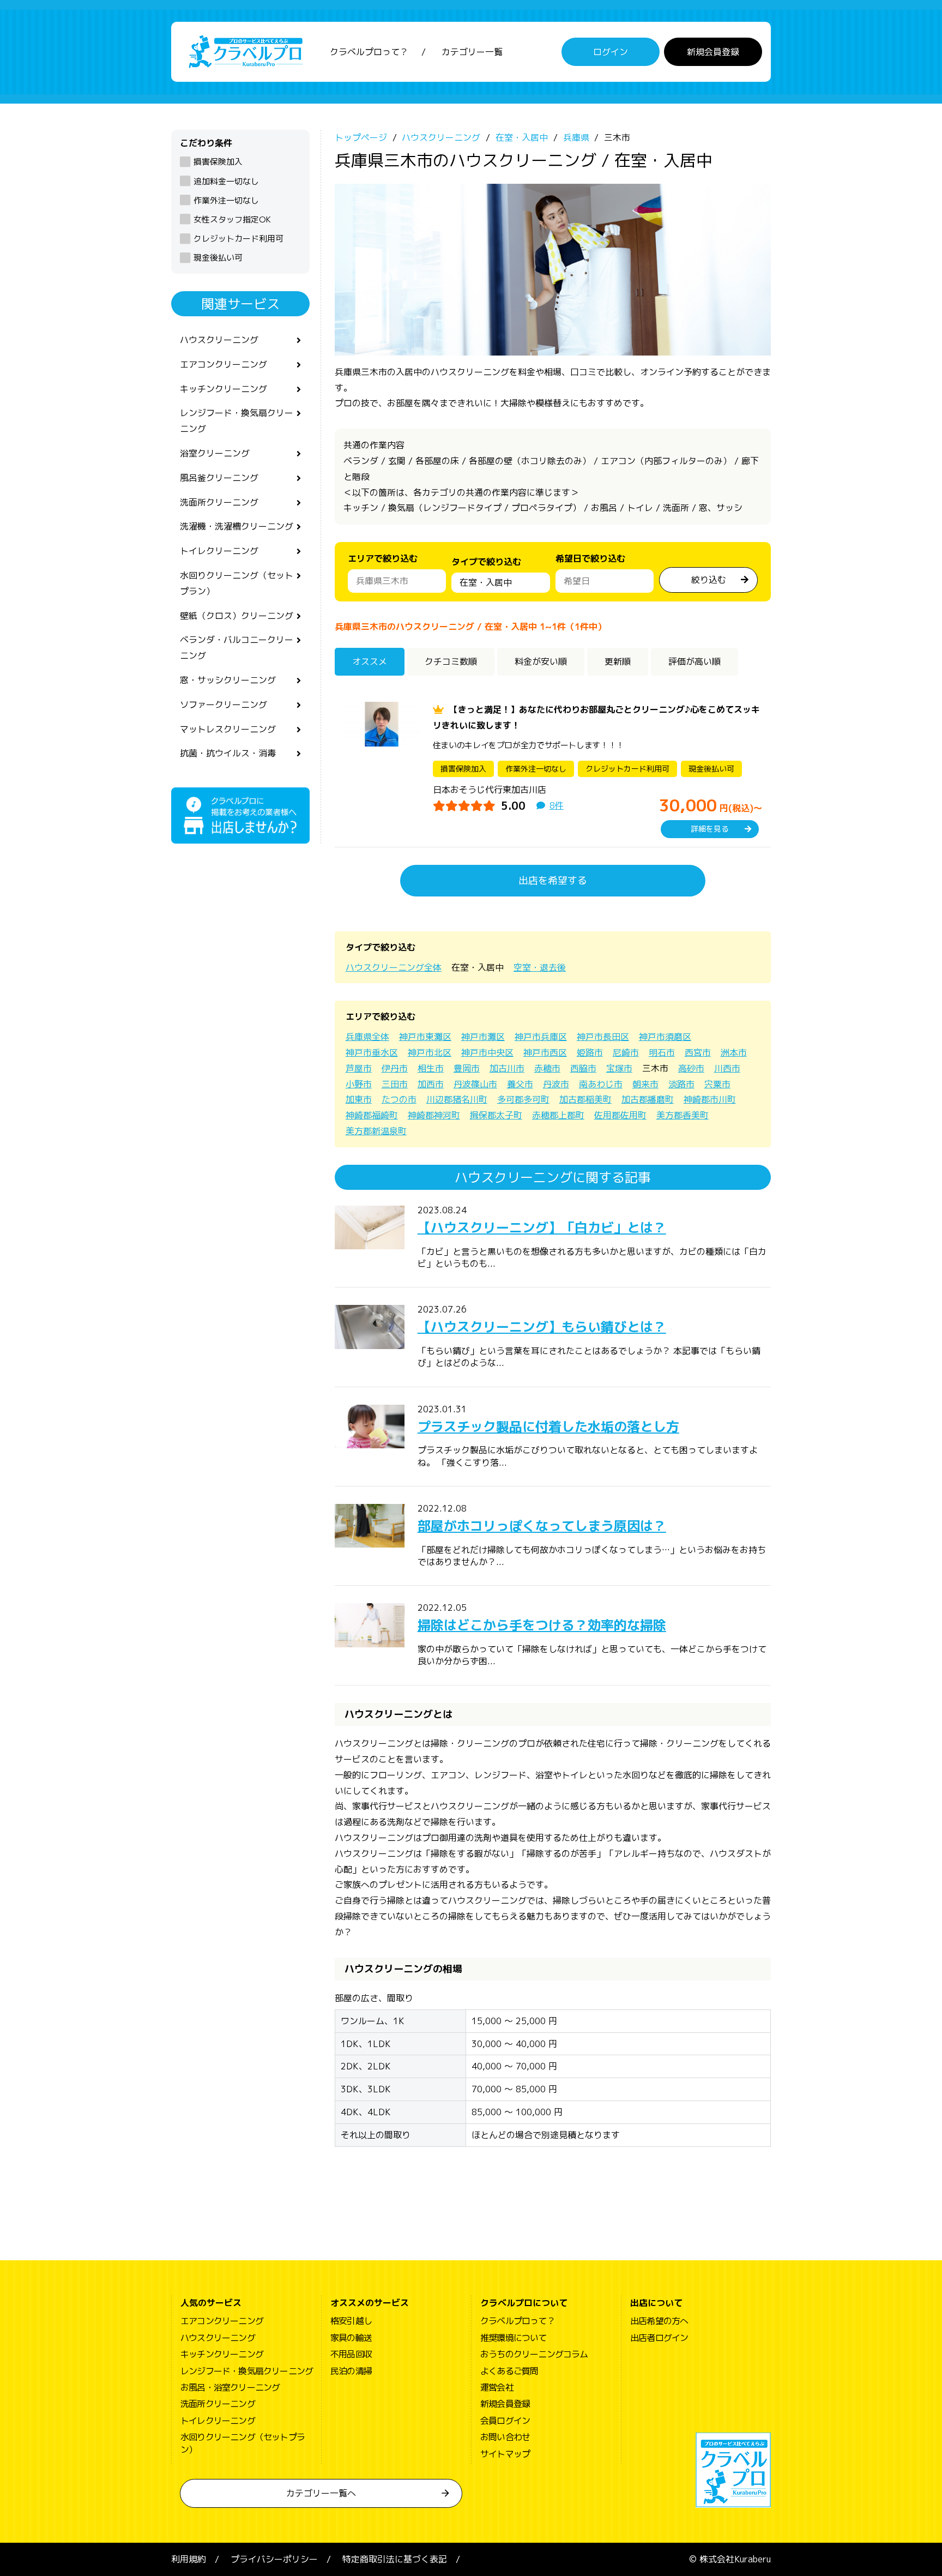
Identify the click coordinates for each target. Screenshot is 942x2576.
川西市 (727, 1068)
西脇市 (583, 1068)
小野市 (359, 1084)
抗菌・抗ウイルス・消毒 (228, 753)
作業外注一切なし (226, 200)
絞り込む (709, 580)
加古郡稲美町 (585, 1099)
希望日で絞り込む (590, 558)
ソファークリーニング (224, 705)
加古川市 (507, 1068)
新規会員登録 (713, 52)
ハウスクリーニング (219, 340)
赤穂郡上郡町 (558, 1115)
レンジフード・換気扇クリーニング (237, 421)
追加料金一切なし (226, 181)
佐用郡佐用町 (620, 1115)
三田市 (395, 1084)
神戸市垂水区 (372, 1052)
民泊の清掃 (351, 2371)
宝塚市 (619, 1068)
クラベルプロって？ (369, 52)
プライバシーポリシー (274, 2559)
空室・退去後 (540, 967)
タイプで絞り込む (486, 562)
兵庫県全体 (367, 1037)
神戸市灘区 (483, 1037)
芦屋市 (359, 1068)
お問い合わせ (505, 2437)
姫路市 (590, 1052)
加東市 (359, 1099)
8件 (557, 805)
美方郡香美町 (683, 1115)
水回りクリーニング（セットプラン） (237, 583)
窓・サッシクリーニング (228, 680)
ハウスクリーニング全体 (394, 967)
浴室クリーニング (215, 453)
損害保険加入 (218, 162)
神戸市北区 (430, 1052)
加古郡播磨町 (648, 1099)
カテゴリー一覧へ (321, 2493)
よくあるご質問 (509, 2371)
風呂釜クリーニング (219, 478)
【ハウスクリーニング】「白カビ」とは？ (542, 1227)
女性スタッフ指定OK (232, 219)
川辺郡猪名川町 (457, 1099)
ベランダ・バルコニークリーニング (237, 648)
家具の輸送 (351, 2338)
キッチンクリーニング (224, 389)
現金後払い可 (218, 258)
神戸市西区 (545, 1052)
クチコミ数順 (451, 661)
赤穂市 (547, 1068)
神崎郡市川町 (710, 1099)
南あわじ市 (601, 1084)
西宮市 (698, 1052)
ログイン (611, 52)
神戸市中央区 (487, 1052)
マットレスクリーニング (228, 729)
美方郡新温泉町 (376, 1131)
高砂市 (691, 1068)
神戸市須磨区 (665, 1037)
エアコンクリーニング (224, 364)
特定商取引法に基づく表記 (395, 2559)
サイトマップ (505, 2454)
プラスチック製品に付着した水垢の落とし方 (548, 1427)
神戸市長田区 (603, 1037)
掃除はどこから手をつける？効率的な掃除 (542, 1625)
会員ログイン (505, 2421)
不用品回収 (351, 2354)
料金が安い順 (541, 661)
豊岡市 (467, 1068)
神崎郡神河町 (434, 1115)
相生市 (431, 1068)
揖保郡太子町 (496, 1115)
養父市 (520, 1084)
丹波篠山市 (475, 1084)
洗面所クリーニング (219, 502)
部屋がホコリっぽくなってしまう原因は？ (542, 1526)
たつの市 (399, 1099)
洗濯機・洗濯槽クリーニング (237, 526)
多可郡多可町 (523, 1099)
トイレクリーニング (219, 551)
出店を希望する (553, 880)
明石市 (662, 1052)
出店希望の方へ (659, 2321)
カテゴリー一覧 (472, 52)
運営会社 (497, 2387)
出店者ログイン (659, 2338)
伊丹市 (395, 1068)
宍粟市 (717, 1084)
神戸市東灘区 (425, 1037)
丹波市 (556, 1084)
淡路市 (681, 1084)
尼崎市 (626, 1052)
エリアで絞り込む (383, 558)
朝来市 (645, 1084)
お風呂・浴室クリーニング (230, 2387)
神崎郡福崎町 (372, 1115)
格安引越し (351, 2321)
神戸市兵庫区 (541, 1037)
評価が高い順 (695, 661)
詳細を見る (710, 829)
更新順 (618, 661)
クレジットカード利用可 (238, 239)
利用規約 (189, 2559)
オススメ (370, 661)
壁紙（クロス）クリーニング (237, 616)
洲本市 (734, 1052)
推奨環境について (514, 2338)
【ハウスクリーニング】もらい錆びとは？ (542, 1327)
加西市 (431, 1084)
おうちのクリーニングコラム (534, 2354)
